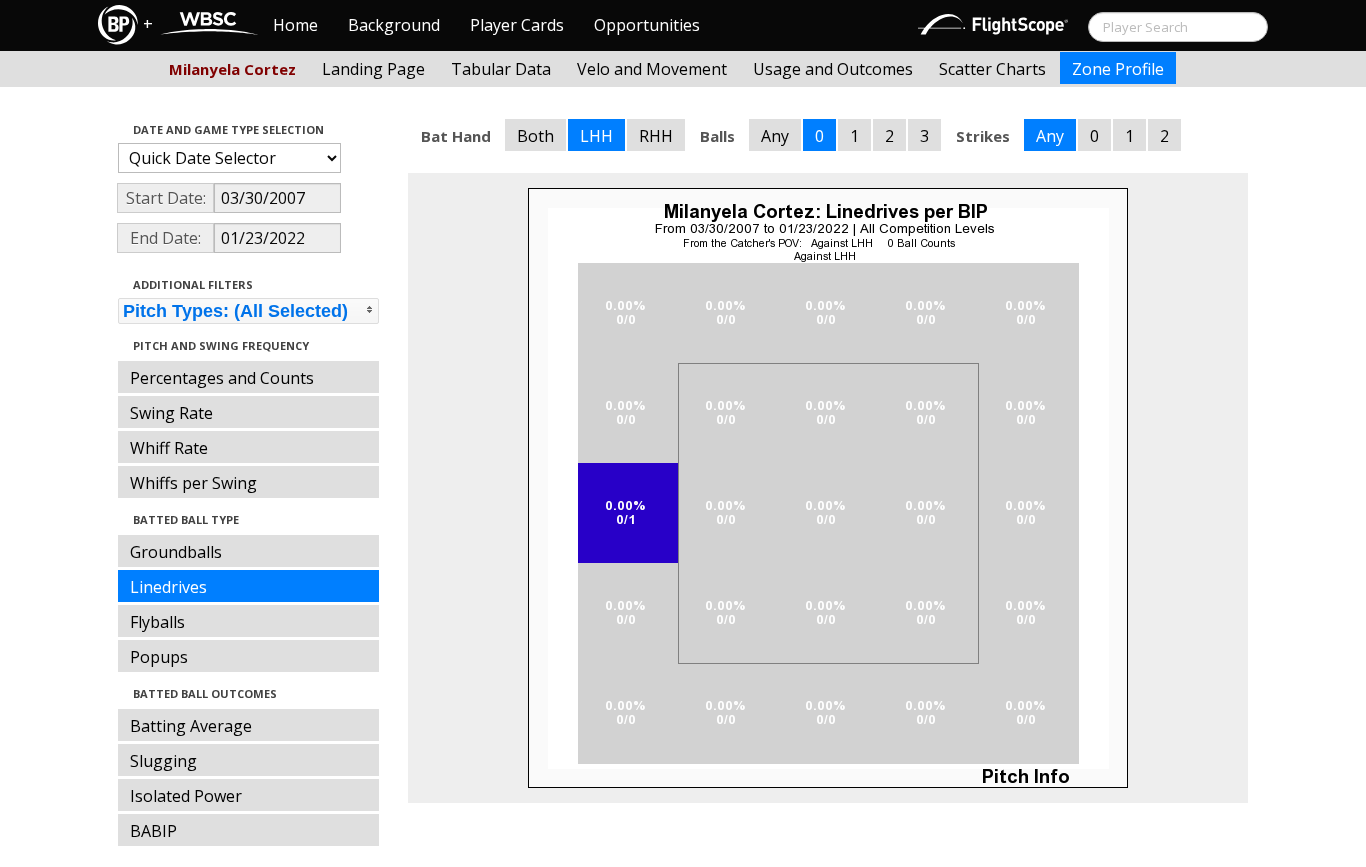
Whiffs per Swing (193, 483)
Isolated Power (186, 796)
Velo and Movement (652, 69)
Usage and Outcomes (833, 69)
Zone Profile (1118, 69)
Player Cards (517, 25)
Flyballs (157, 622)
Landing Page (373, 69)
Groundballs (176, 552)
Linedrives (168, 587)
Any (775, 136)
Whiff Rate (169, 448)
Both (535, 136)
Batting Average (191, 726)
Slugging (163, 761)
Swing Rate (171, 413)
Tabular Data (501, 69)
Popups (159, 657)
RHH (656, 136)
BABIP (153, 831)
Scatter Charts (992, 69)
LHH (596, 136)
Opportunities (647, 25)
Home (295, 25)
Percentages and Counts (222, 378)
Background (394, 25)
